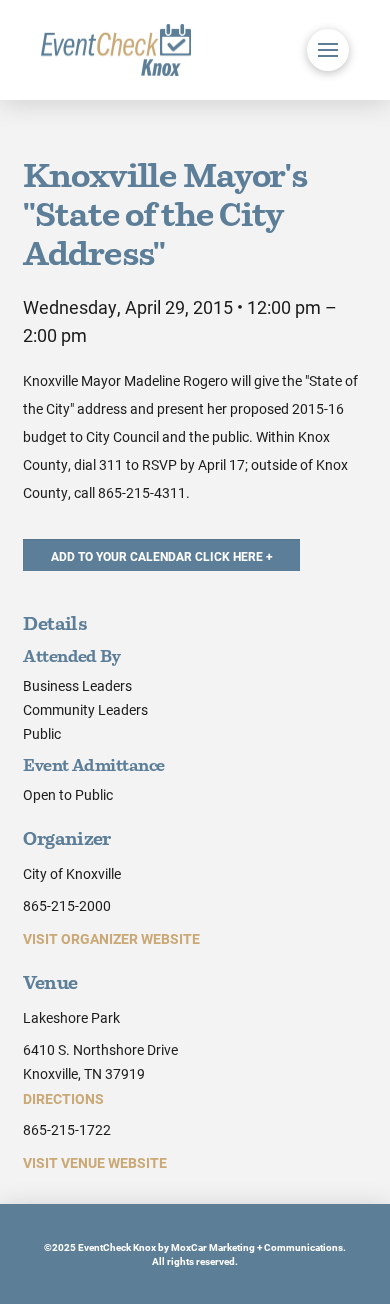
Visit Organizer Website (111, 938)
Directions (63, 1098)
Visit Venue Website (95, 1162)
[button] (328, 50)
